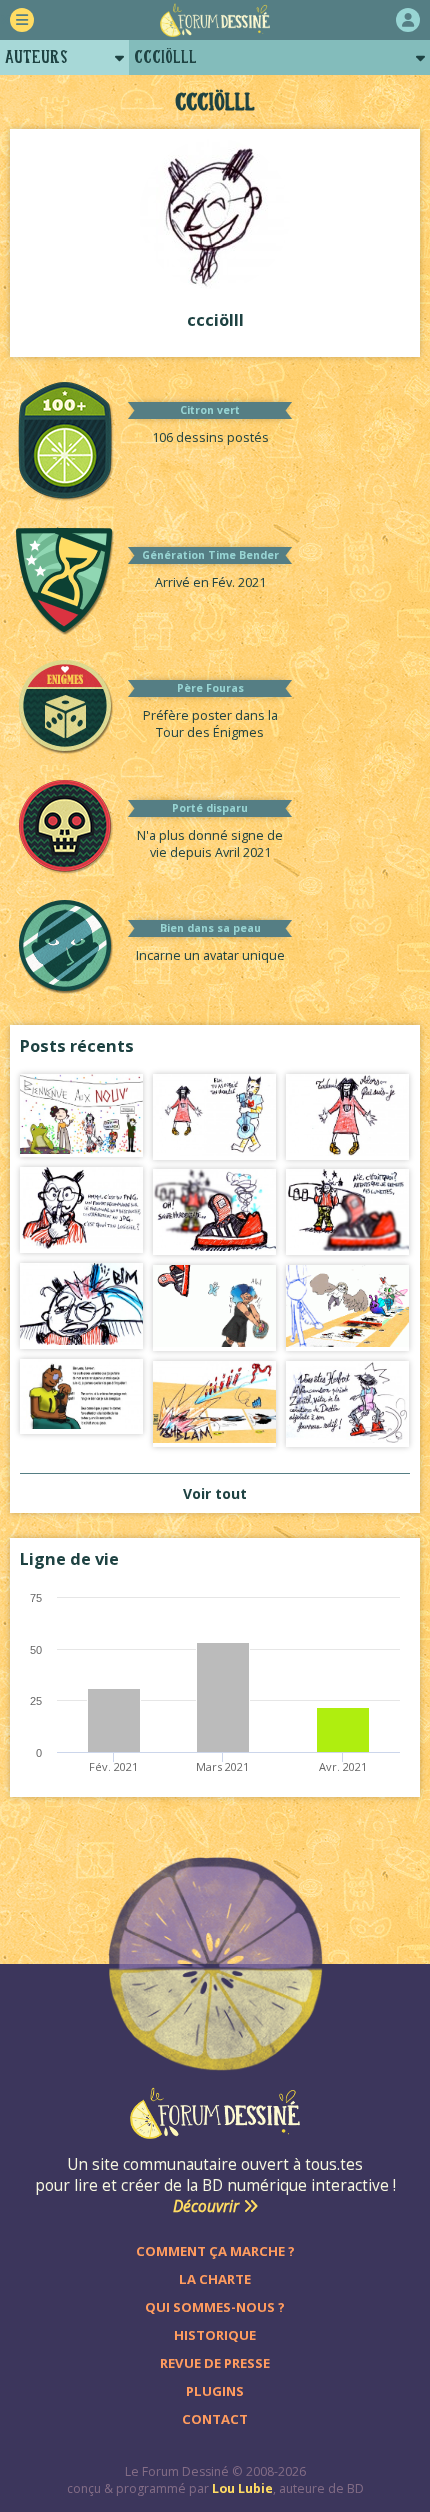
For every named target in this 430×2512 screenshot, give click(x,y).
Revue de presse (215, 2363)
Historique (215, 2335)
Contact (215, 2419)
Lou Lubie (242, 2488)
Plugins (215, 2391)
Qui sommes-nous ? (215, 2307)
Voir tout (215, 1493)
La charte (215, 2279)
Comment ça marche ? (215, 2251)
